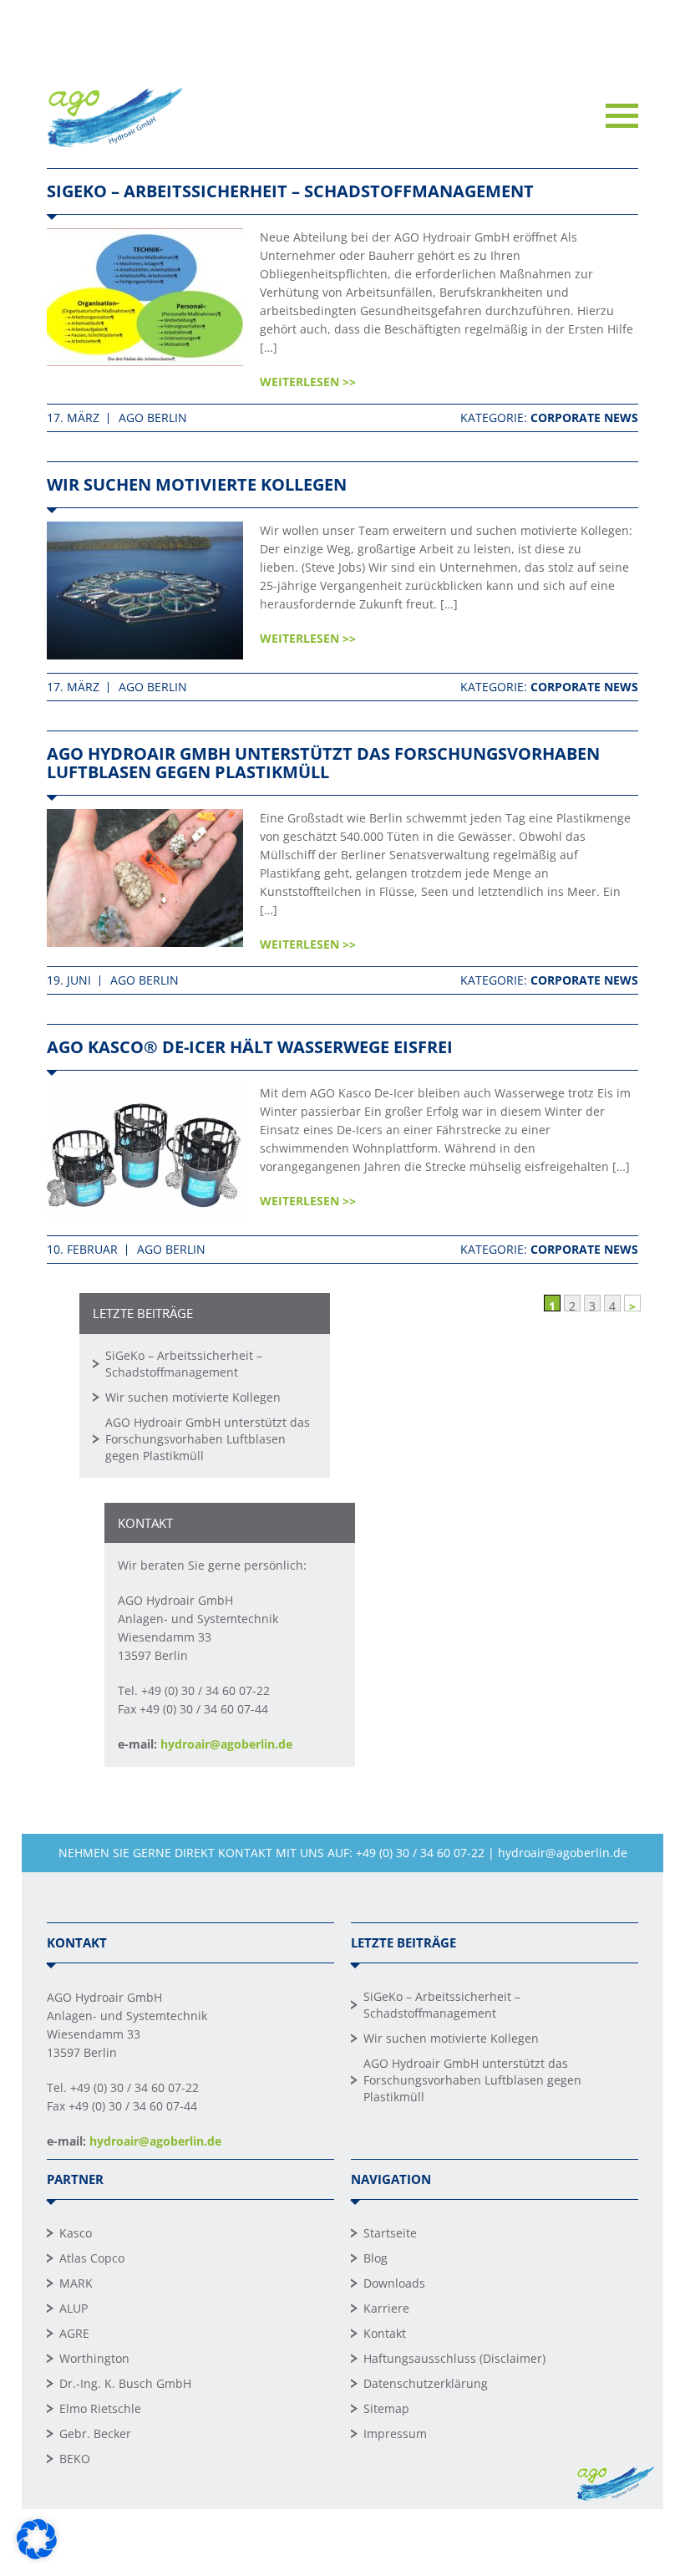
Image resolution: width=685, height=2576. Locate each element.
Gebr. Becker (95, 2433)
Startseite (390, 2233)
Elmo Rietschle (100, 2408)
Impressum (395, 2433)
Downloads (394, 2283)
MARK (76, 2283)
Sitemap (386, 2408)
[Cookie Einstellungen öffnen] (37, 2555)
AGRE (74, 2333)
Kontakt (385, 2333)
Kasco (76, 2233)
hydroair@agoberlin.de (226, 1744)
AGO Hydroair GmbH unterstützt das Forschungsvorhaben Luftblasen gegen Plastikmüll (323, 763)
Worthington (94, 2358)
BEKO (75, 2459)
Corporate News (584, 417)
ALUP (74, 2308)
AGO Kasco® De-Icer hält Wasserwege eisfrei (250, 1047)
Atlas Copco (92, 2258)
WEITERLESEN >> (308, 382)
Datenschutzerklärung (426, 2383)
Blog (375, 2258)
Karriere (386, 2308)
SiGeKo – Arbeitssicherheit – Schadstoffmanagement (290, 191)
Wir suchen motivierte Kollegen (197, 484)
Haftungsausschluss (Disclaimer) (454, 2358)
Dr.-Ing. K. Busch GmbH (125, 2383)
